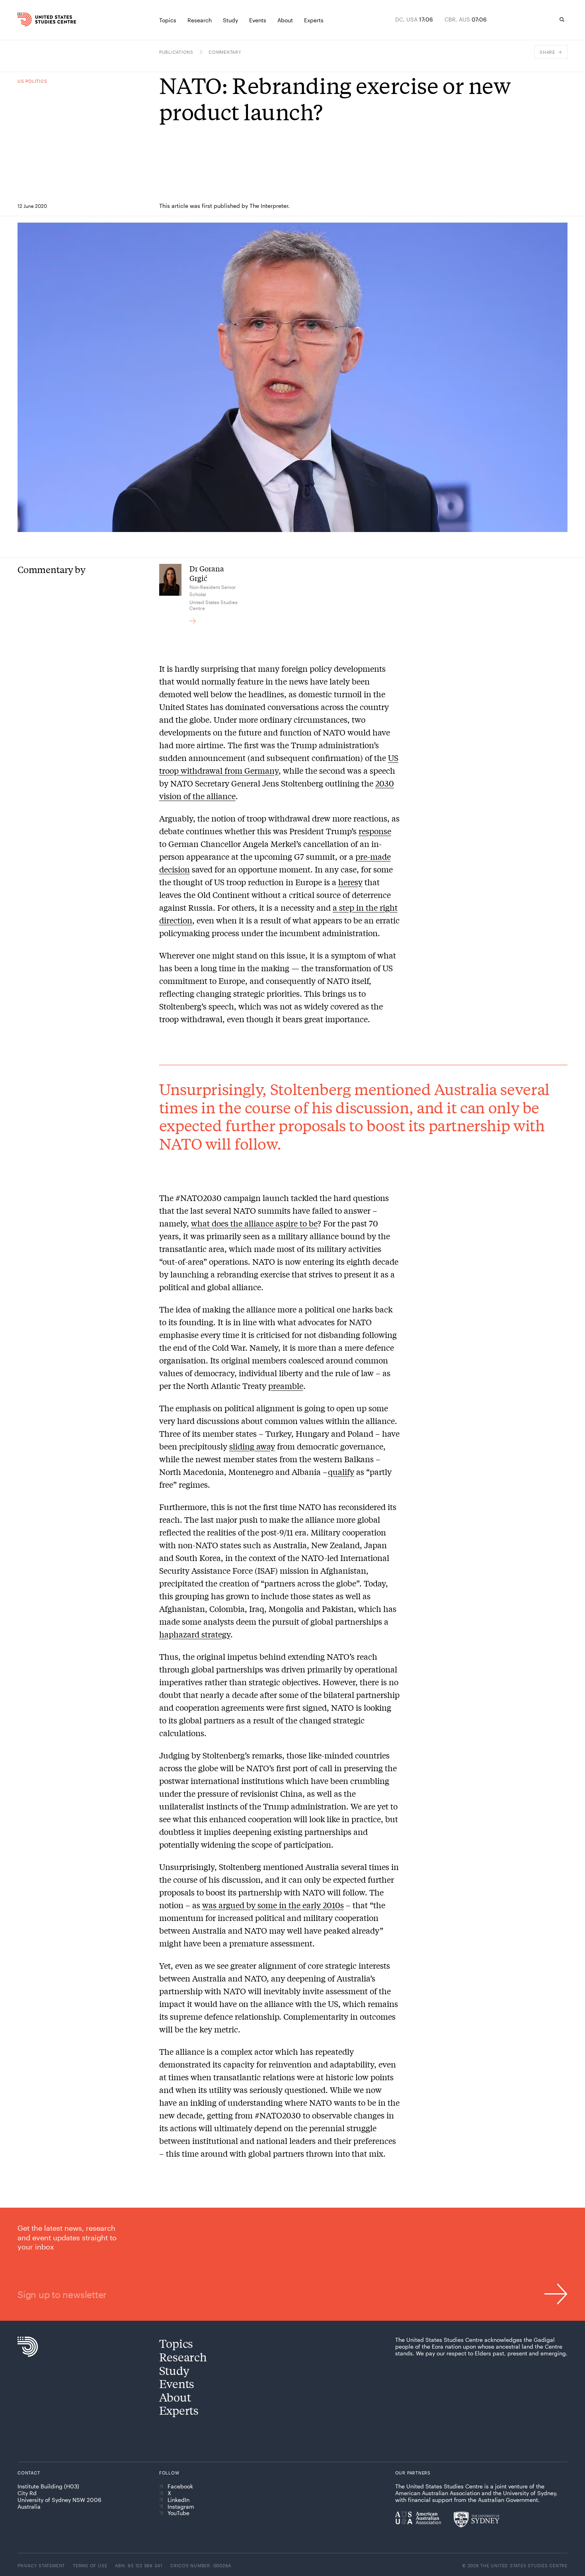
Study (174, 2370)
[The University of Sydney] (477, 2519)
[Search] (562, 20)
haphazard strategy (195, 1634)
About (175, 2397)
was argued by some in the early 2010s (273, 1905)
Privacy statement (41, 2565)
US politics (32, 81)
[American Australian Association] (418, 2518)
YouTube (178, 2513)
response (375, 831)
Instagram (181, 2507)
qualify (341, 1472)
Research (183, 2357)
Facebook (180, 2486)
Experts (179, 2410)
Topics (176, 2343)
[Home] (33, 20)
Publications (176, 52)
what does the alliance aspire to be (254, 1223)
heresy (350, 882)
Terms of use (90, 2565)
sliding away (252, 1446)
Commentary (225, 52)
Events (177, 2383)
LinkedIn (178, 2500)
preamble (286, 1386)
